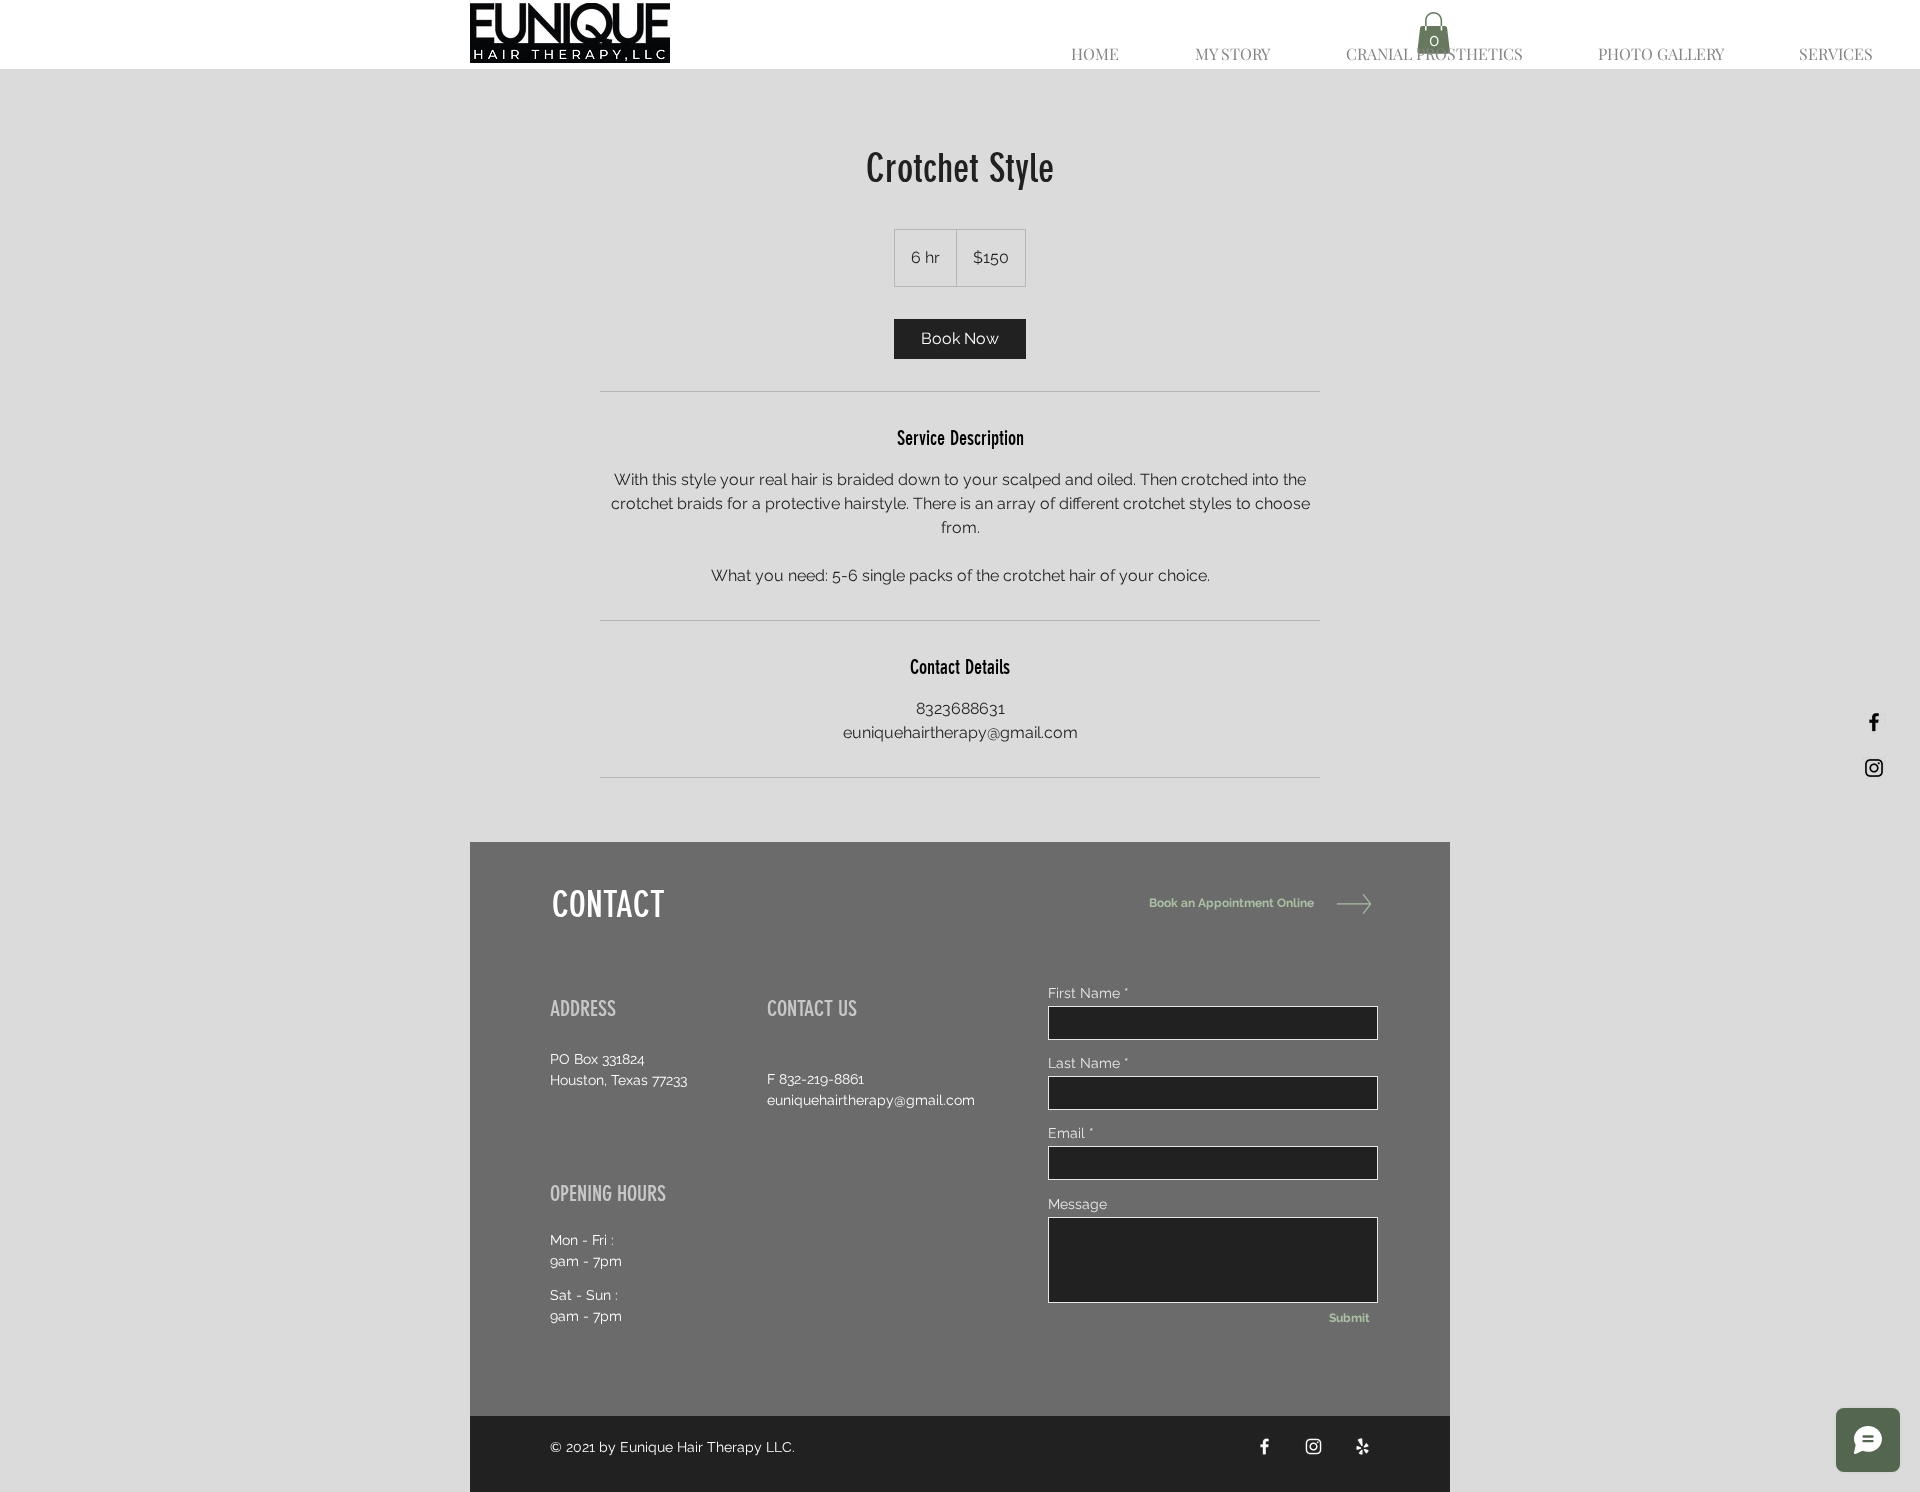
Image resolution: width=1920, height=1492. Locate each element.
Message (1077, 1204)
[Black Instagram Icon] (1874, 768)
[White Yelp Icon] (1362, 1446)
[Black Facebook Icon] (1874, 722)
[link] (960, 339)
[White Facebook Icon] (1264, 1446)
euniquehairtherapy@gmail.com (871, 1100)
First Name (1084, 993)
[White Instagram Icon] (1313, 1446)
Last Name (1084, 1063)
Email (1066, 1133)
